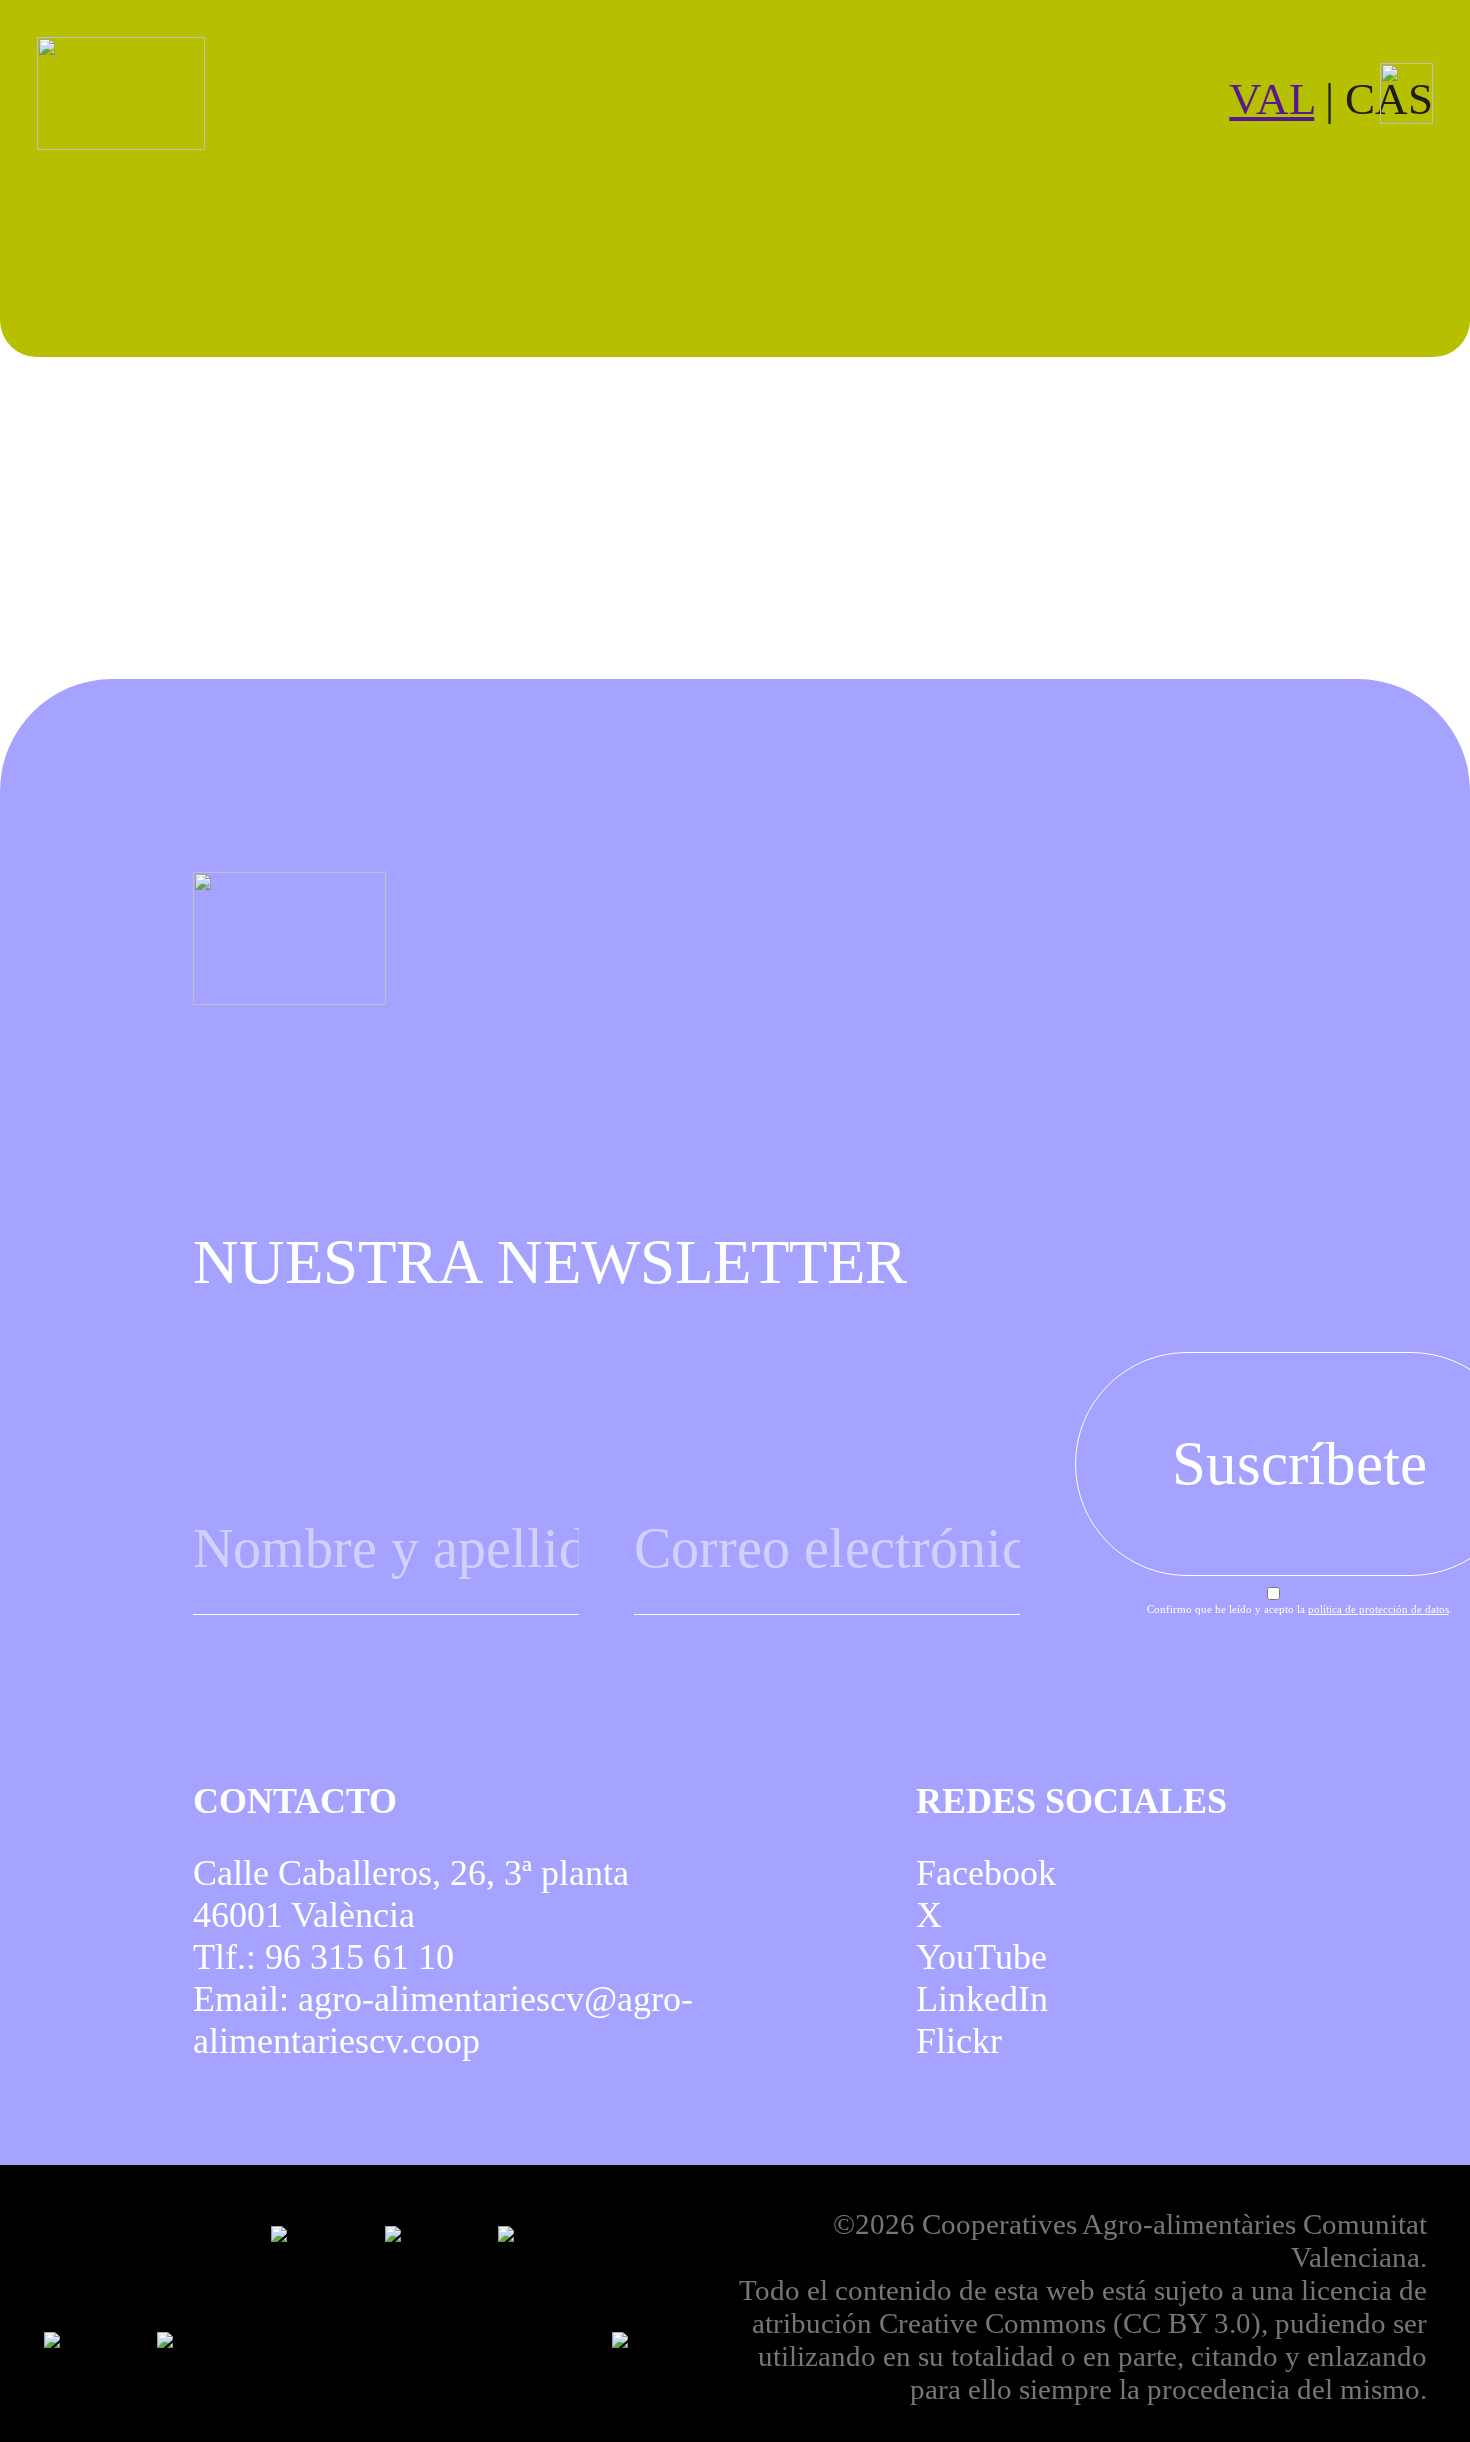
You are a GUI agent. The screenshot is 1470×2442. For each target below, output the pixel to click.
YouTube (981, 1957)
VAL (1271, 99)
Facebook (986, 1873)
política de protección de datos (1378, 1609)
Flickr (959, 2041)
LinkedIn (982, 1999)
